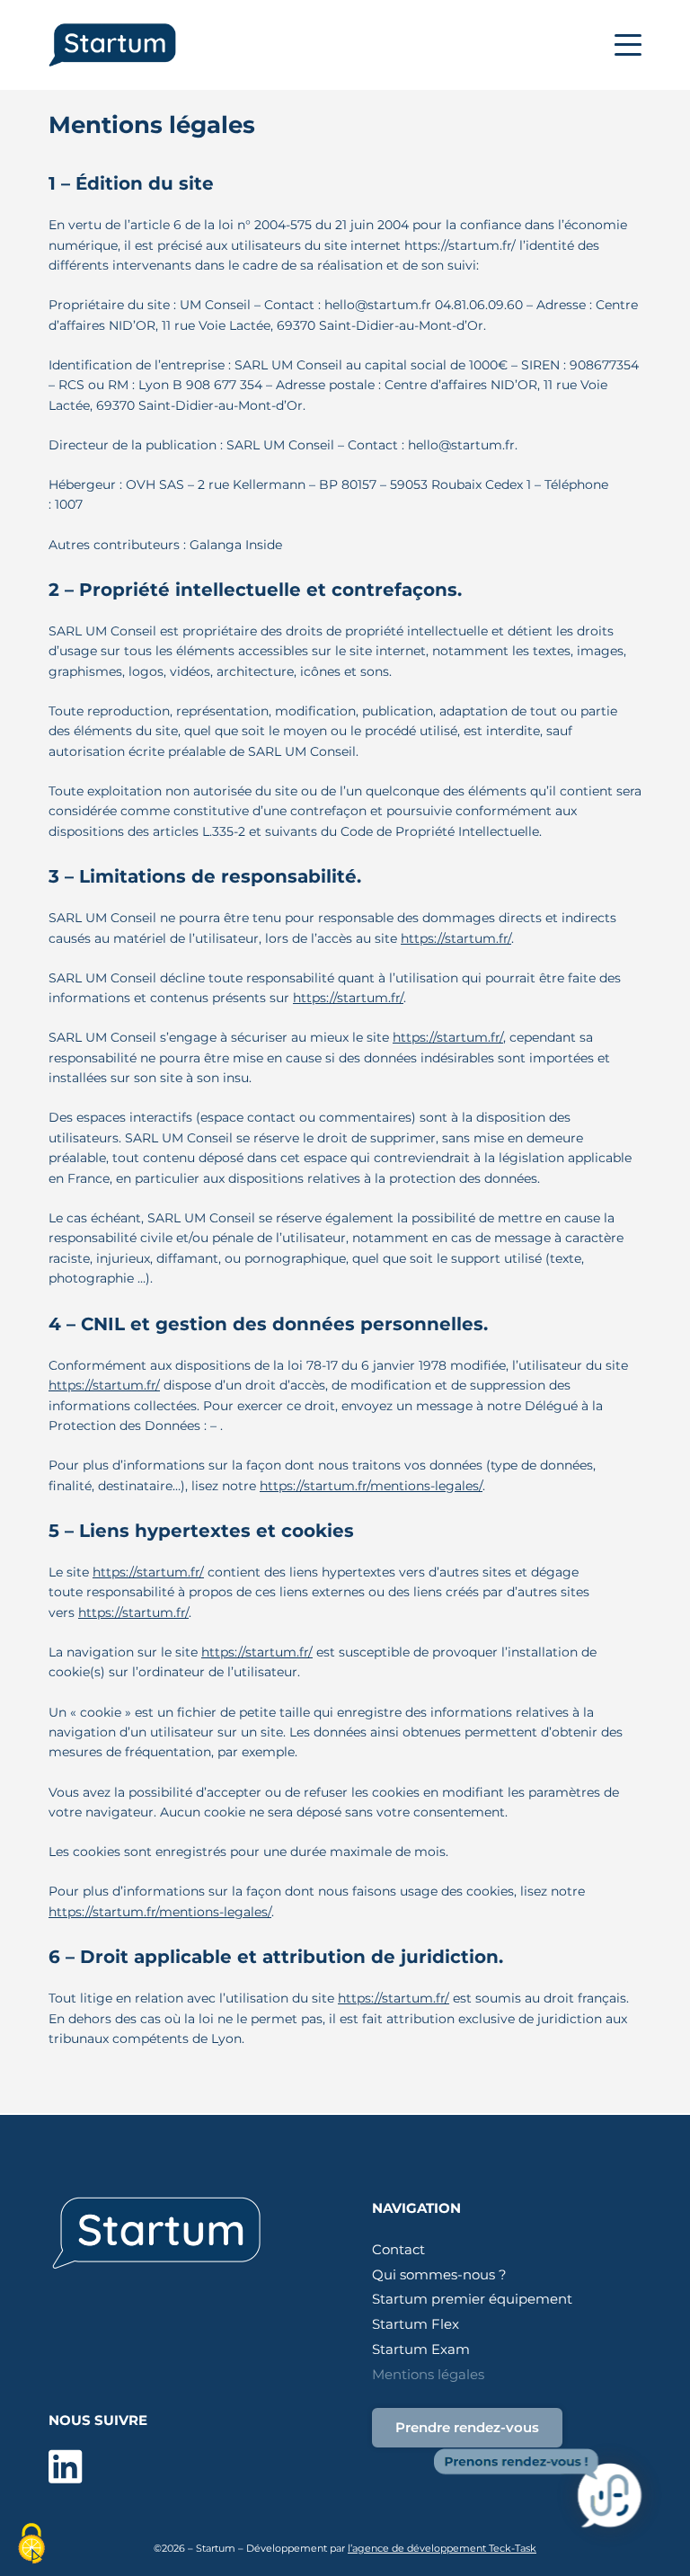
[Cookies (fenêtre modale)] (31, 2545)
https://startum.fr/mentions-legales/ (371, 1486)
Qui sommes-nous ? (439, 2274)
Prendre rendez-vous (467, 2427)
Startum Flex (416, 2324)
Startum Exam (421, 2349)
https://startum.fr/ (456, 938)
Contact (398, 2249)
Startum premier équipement (472, 2299)
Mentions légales (428, 2374)
